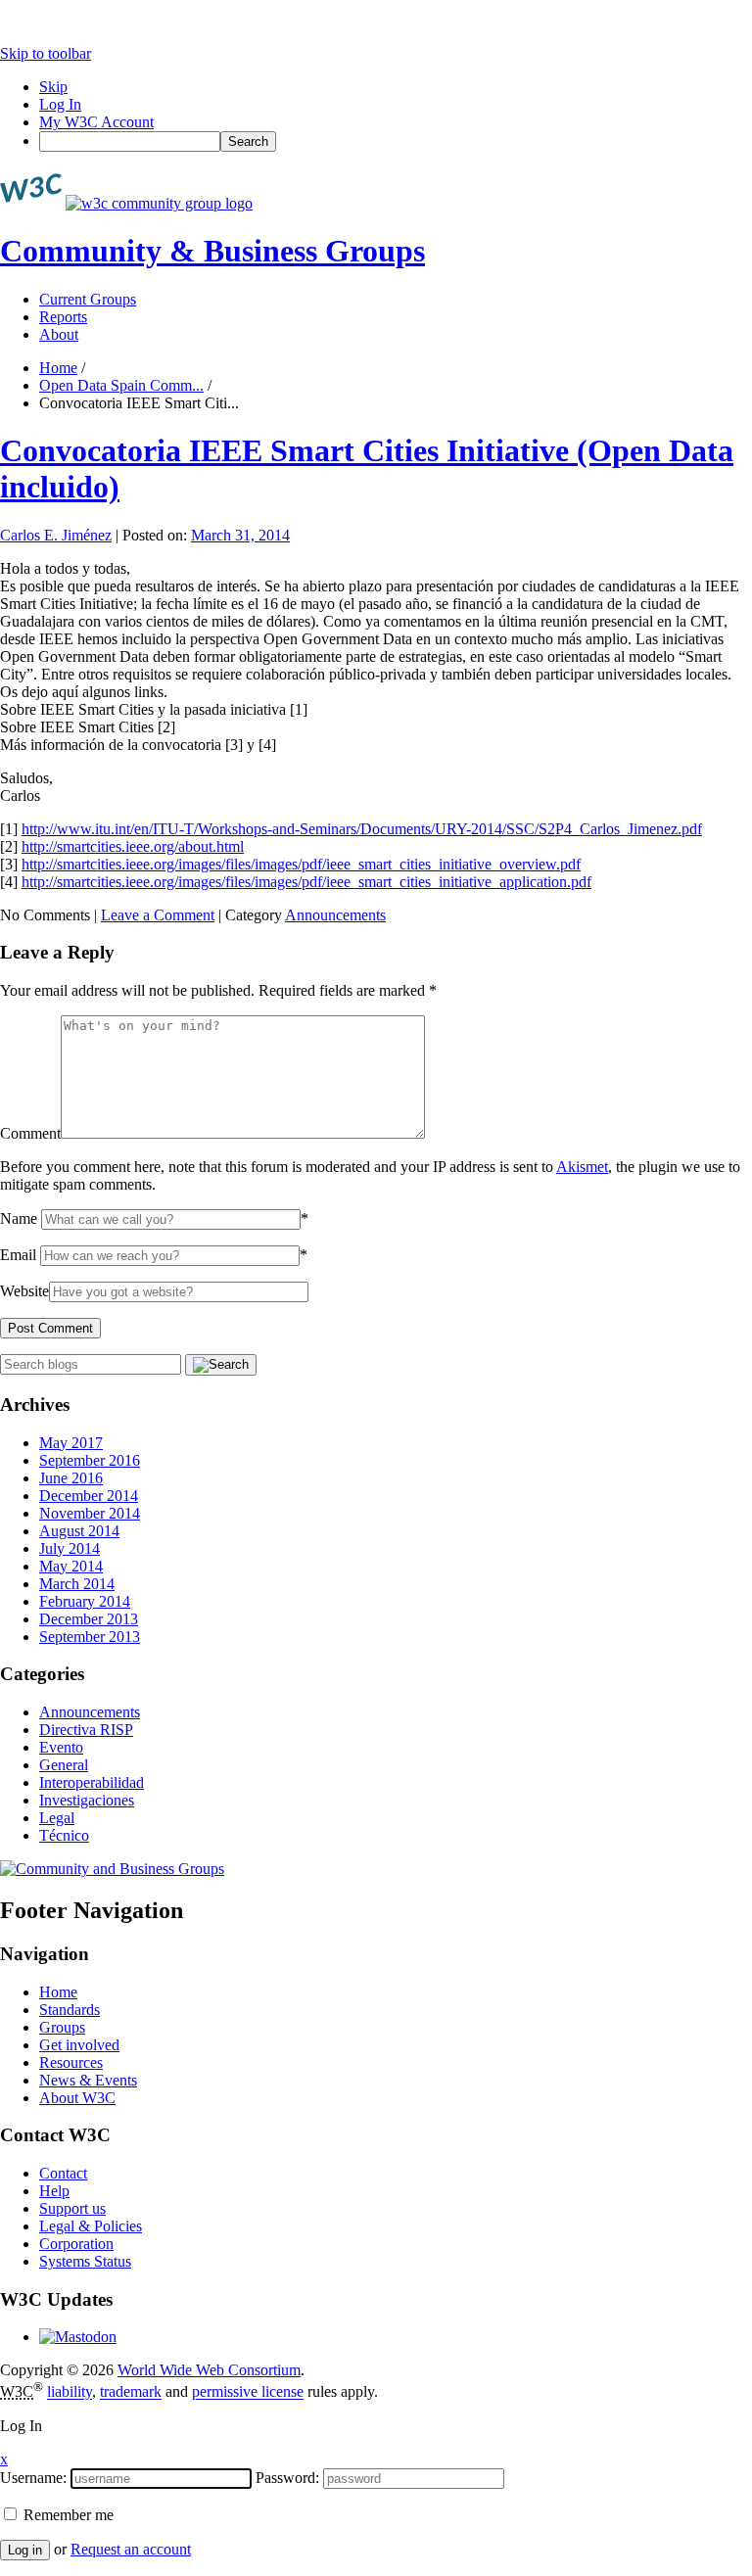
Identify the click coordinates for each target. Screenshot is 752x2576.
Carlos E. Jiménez (56, 535)
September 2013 (90, 1637)
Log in (25, 2550)
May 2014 (71, 1566)
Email (18, 1255)
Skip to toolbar (46, 53)
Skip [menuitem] (53, 87)
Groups (62, 2027)
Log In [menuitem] (60, 104)
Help (54, 2191)
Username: (33, 2478)
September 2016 (90, 1460)
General (64, 1765)
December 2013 (89, 1619)
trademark (131, 2392)
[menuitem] (396, 141)
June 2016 (71, 1478)
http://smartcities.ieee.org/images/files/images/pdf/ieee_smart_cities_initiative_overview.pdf (301, 864)
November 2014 (90, 1513)
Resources (71, 2062)
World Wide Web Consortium (209, 2370)
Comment (30, 1133)
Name (19, 1218)
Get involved (79, 2045)
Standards (70, 2010)
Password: (287, 2478)
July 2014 (70, 1548)
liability (70, 2392)
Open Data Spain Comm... (121, 385)
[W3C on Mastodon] (78, 2337)
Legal (57, 1818)
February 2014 (85, 1601)
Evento (61, 1747)
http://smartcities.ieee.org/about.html (133, 846)
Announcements (335, 915)
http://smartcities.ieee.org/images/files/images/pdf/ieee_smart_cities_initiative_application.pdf (306, 882)
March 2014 (77, 1584)
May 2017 (71, 1443)
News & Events (88, 2080)
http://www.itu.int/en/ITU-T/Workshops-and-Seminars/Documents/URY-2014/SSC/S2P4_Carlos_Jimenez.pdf (362, 829)
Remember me (67, 2515)
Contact (63, 2173)
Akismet (582, 1167)
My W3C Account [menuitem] (96, 122)
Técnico (64, 1835)
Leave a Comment (158, 915)
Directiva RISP (86, 1730)
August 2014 (79, 1531)
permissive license (248, 2392)
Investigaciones (87, 1800)
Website (24, 1291)
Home (58, 368)
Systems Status (85, 2261)
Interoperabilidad (92, 1782)
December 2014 (89, 1496)
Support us (72, 2208)
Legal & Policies (91, 2226)
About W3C (77, 2098)
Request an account (131, 2549)
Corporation (76, 2244)
